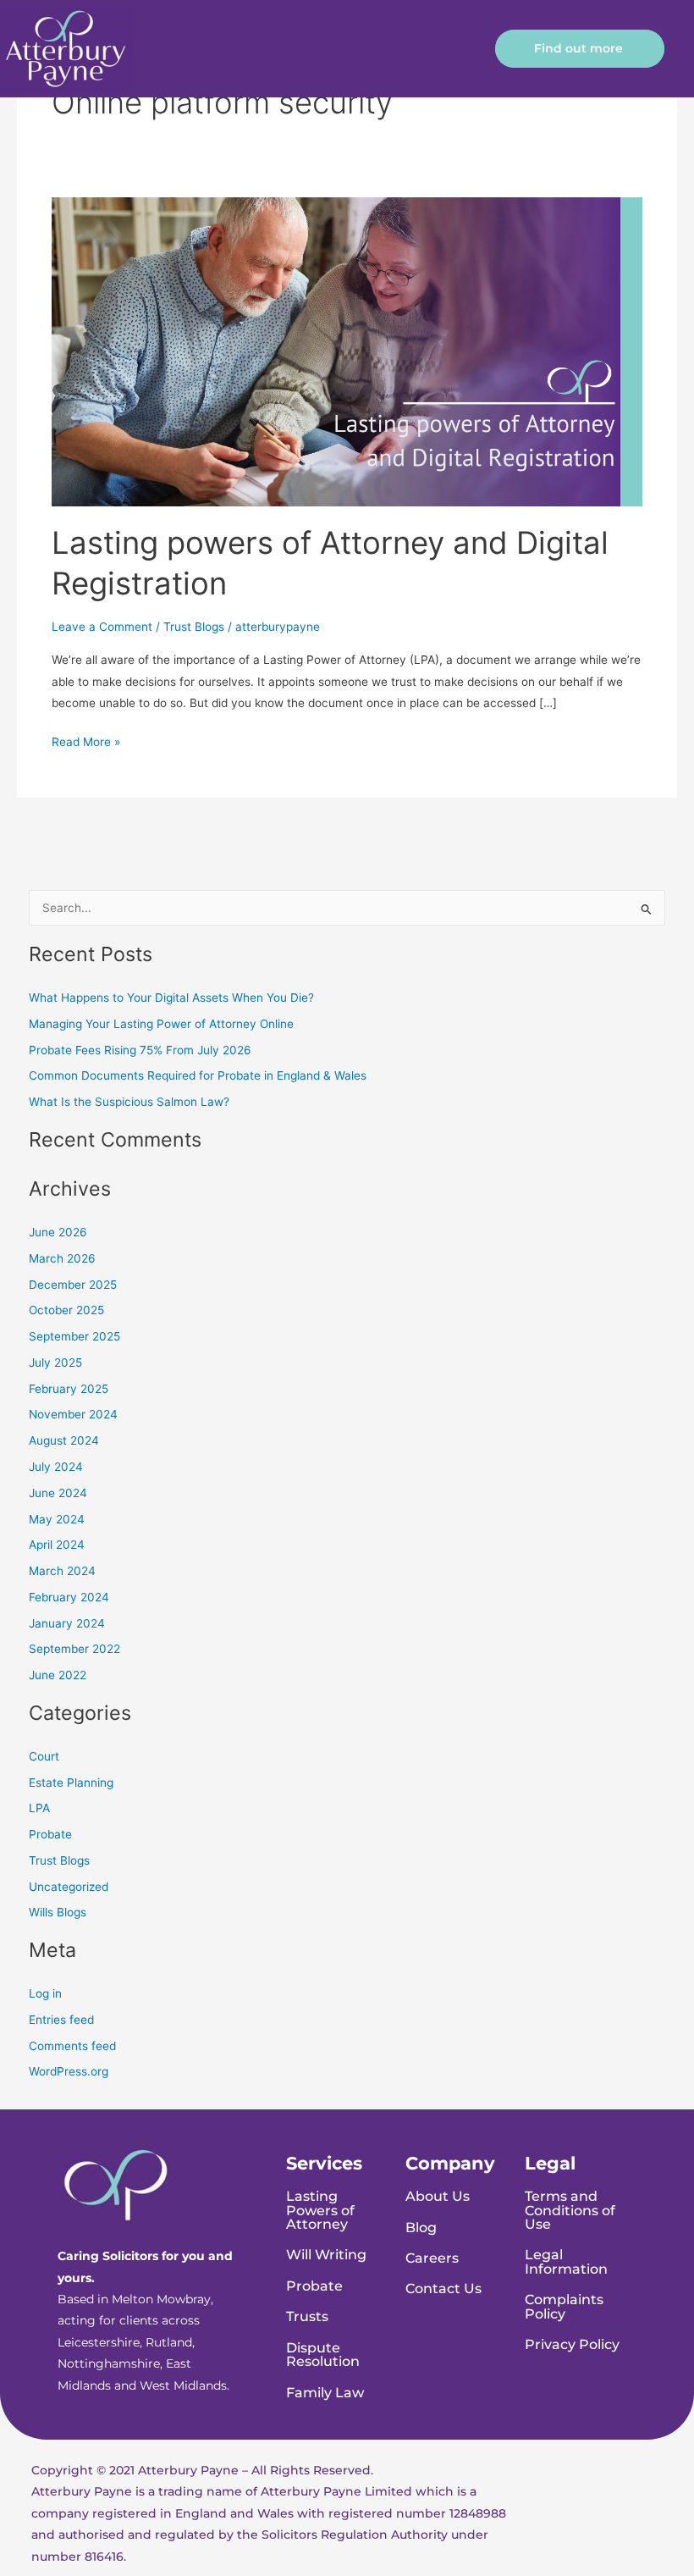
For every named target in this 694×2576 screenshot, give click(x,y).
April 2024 (57, 1545)
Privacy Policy (572, 2344)
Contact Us (443, 2288)
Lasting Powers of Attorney (320, 2210)
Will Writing (326, 2254)
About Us (438, 2196)
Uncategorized (69, 1887)
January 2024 (67, 1623)
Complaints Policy (564, 2306)
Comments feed (72, 2046)
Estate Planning (71, 1783)
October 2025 (66, 1310)
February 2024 (69, 1597)
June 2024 (58, 1493)
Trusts (307, 2316)
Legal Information (566, 2261)
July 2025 (55, 1363)
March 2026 (62, 1258)
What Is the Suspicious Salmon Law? (129, 1102)
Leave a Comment (102, 627)
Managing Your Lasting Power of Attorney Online (161, 1024)
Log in (45, 1993)
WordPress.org (69, 2071)
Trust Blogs (194, 627)
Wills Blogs (58, 1912)
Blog (421, 2227)
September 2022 (74, 1649)
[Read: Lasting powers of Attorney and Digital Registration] (347, 351)
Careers (432, 2258)
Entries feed (61, 2020)
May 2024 (57, 1519)
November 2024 (73, 1414)
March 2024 (62, 1571)
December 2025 (73, 1285)
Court (44, 1756)
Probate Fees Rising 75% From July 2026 (140, 1050)
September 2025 (74, 1336)
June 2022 (58, 1675)
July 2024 (56, 1467)
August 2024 (64, 1440)
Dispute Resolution (323, 2354)
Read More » (86, 740)
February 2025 (69, 1389)
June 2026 (58, 1232)
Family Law (325, 2392)
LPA (39, 1808)
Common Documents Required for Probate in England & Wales (198, 1075)
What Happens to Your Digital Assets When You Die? (171, 998)
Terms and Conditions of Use (570, 2210)
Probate (50, 1834)
